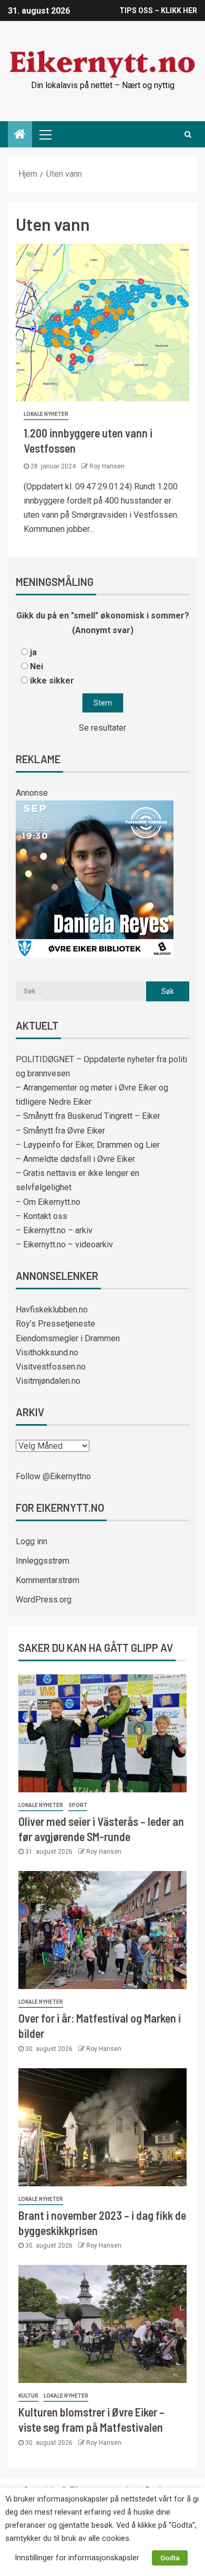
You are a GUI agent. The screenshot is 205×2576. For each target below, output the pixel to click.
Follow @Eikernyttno (53, 1476)
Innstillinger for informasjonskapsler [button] (77, 2558)
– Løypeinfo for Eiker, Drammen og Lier (88, 1145)
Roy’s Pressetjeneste (55, 1324)
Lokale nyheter (46, 414)
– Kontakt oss (42, 1216)
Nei (37, 666)
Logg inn (32, 1541)
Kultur (28, 2396)
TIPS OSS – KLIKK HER (158, 10)
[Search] (188, 134)
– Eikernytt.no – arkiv (54, 1230)
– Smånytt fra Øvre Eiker (60, 1131)
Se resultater (102, 728)
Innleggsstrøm (43, 1561)
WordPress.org (44, 1600)
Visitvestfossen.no (51, 1367)
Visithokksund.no (47, 1353)
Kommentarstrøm (48, 1580)
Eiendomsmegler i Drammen (68, 1338)
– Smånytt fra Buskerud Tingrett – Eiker (88, 1116)
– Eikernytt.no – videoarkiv (64, 1244)
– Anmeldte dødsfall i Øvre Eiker (75, 1159)
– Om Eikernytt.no (48, 1202)
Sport (78, 1805)
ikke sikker (52, 681)
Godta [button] (170, 2558)
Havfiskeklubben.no (52, 1310)
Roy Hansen (107, 466)
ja (33, 652)
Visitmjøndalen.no (48, 1381)
